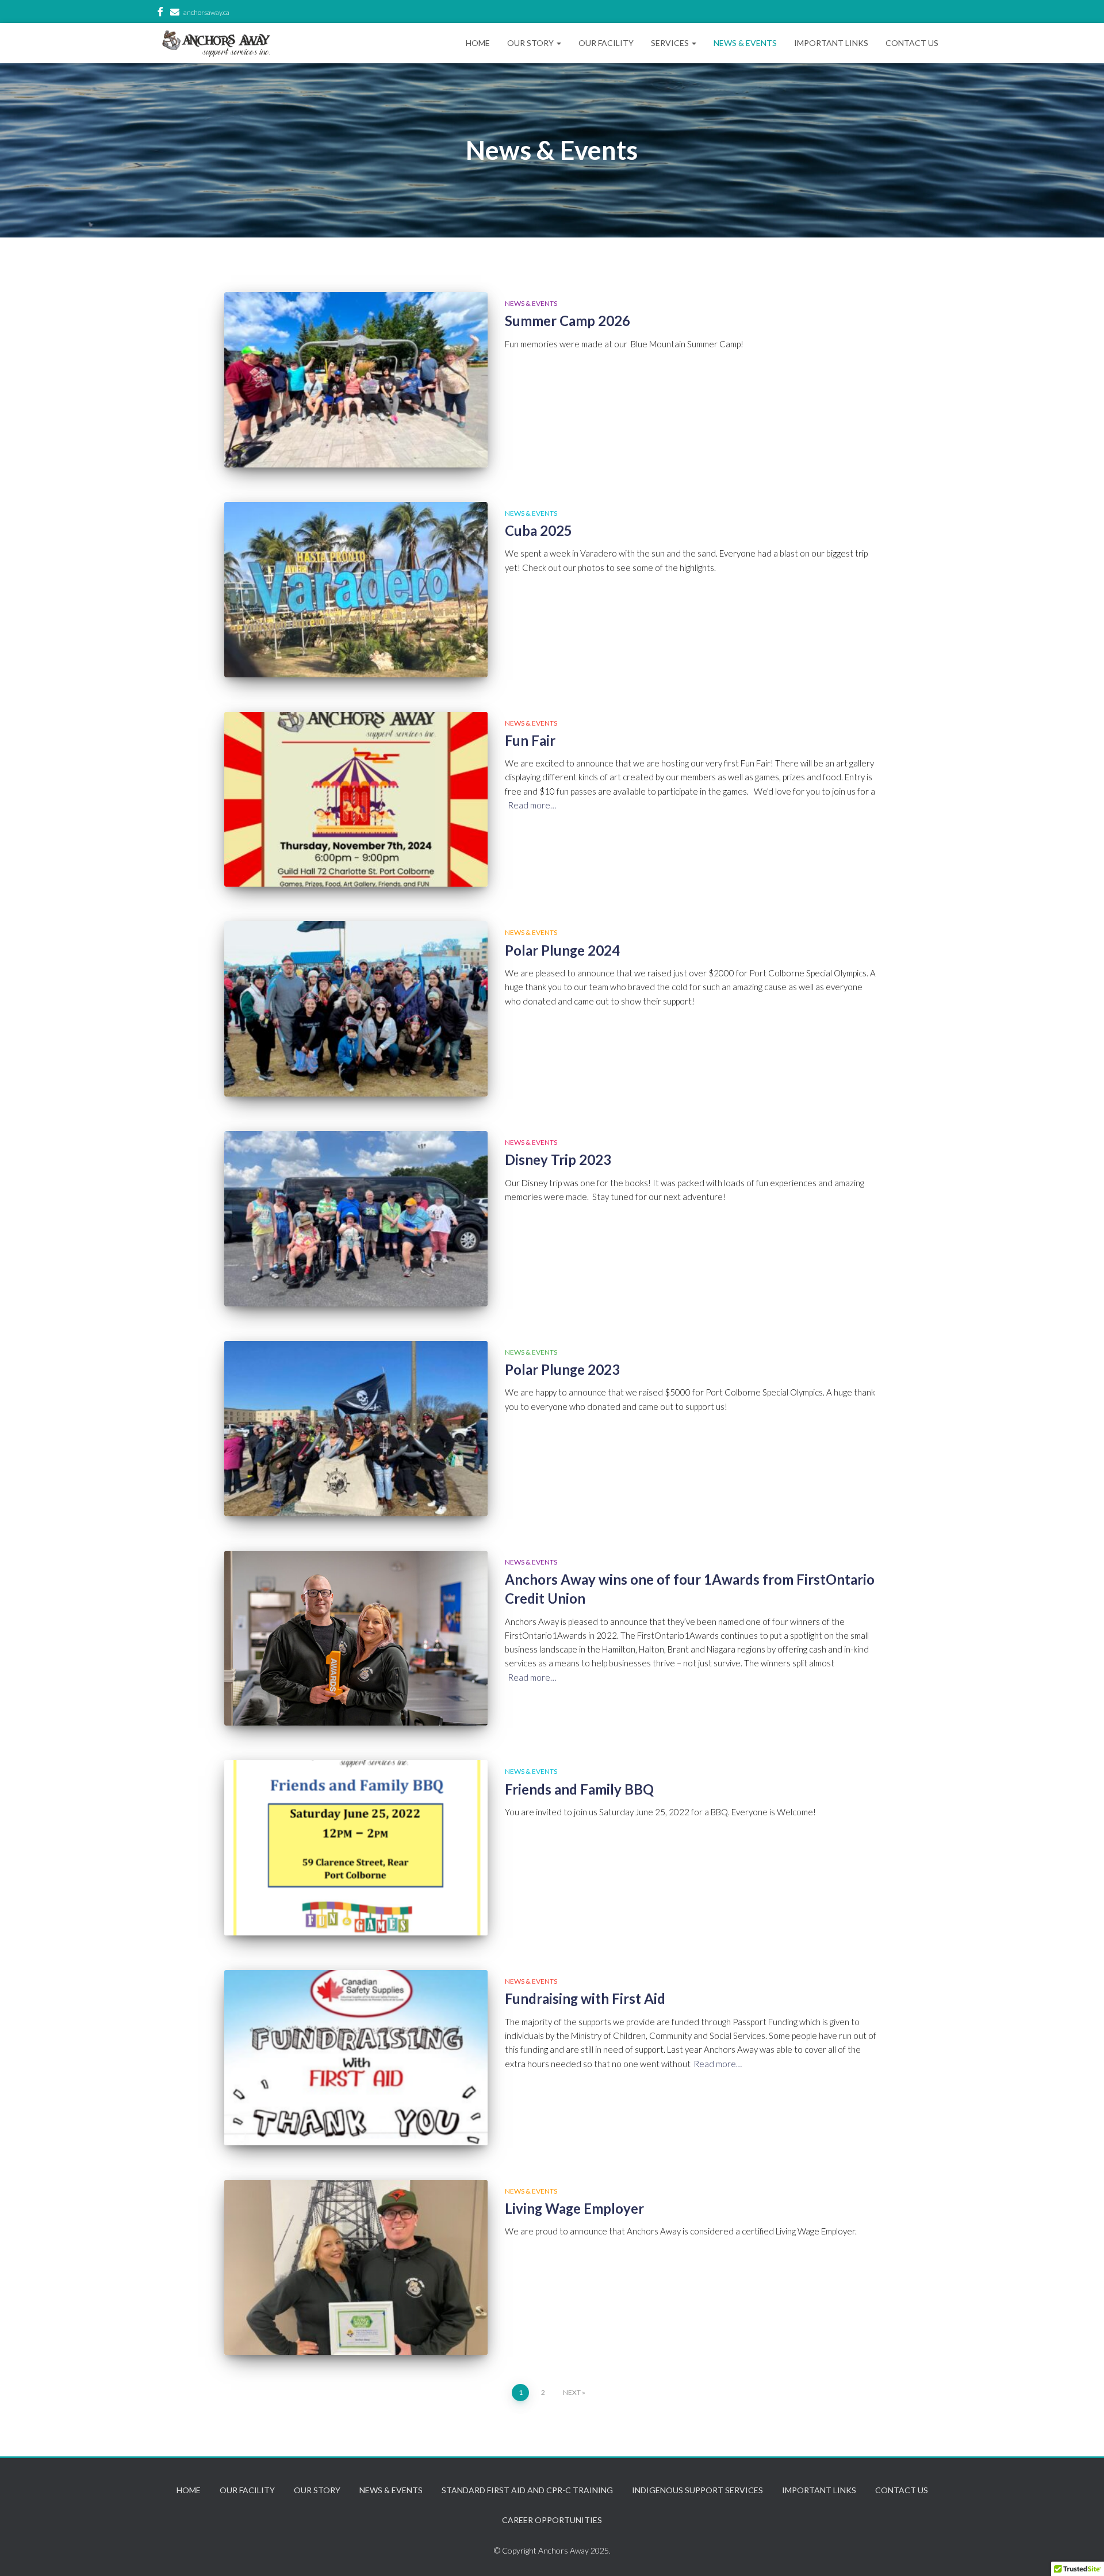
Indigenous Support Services (697, 2490)
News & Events (745, 43)
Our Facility (606, 43)
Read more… (532, 805)
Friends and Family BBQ (579, 1789)
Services (671, 43)
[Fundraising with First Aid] (356, 2058)
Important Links (831, 43)
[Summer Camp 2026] (356, 380)
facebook (160, 13)
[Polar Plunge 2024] (356, 1009)
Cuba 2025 (538, 531)
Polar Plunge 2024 (562, 950)
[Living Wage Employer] (356, 2268)
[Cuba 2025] (356, 590)
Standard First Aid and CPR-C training (527, 2490)
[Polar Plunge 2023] (356, 1429)
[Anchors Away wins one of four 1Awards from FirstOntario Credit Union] (356, 1638)
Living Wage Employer (574, 2209)
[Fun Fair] (356, 800)
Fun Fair (530, 741)
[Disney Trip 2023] (356, 1219)
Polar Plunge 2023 (562, 1370)
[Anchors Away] (216, 43)
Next (572, 2392)
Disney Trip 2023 (558, 1160)
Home (478, 43)
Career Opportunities (552, 2520)
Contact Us (912, 43)
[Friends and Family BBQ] (356, 1848)
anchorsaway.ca (206, 12)
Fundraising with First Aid (585, 1999)
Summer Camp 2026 (568, 321)
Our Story (531, 43)
